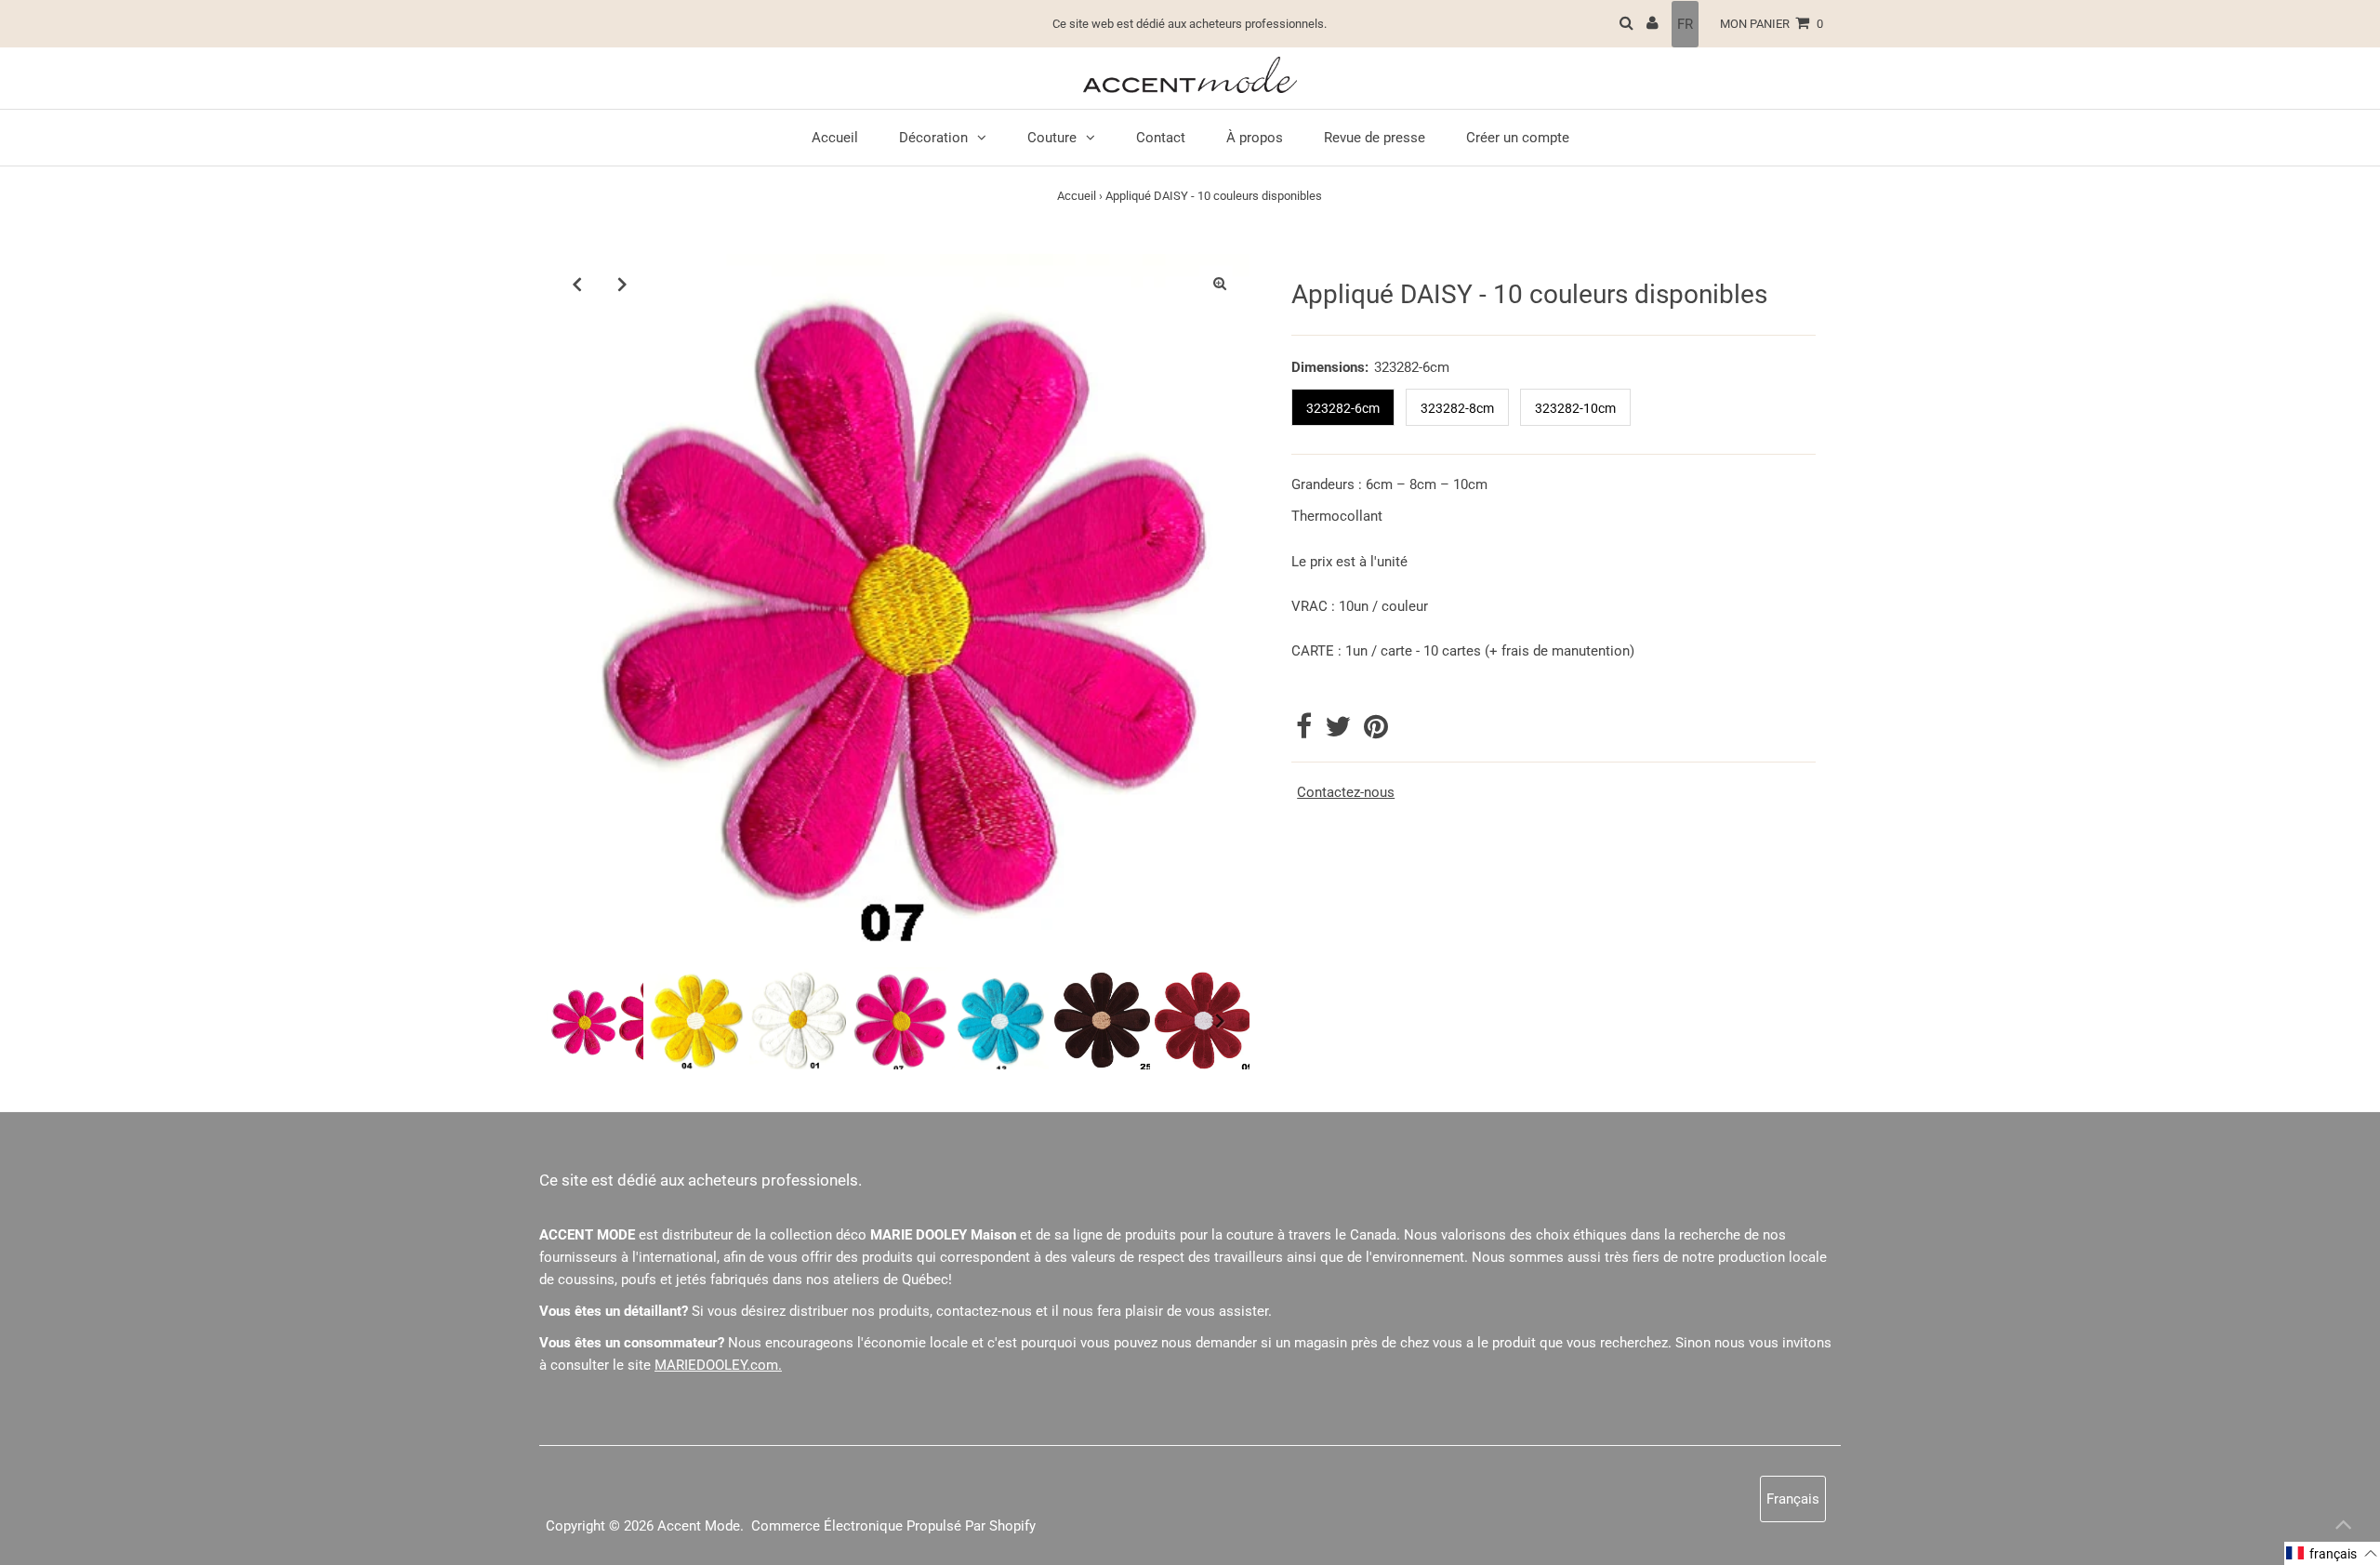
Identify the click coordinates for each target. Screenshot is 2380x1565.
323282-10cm (1575, 408)
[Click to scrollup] (2343, 1528)
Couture (1052, 138)
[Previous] (576, 284)
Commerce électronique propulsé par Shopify (893, 1526)
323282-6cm (1343, 408)
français (1793, 1499)
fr (1685, 24)
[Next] (622, 284)
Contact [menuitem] (1161, 138)
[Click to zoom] (1220, 284)
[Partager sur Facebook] (1306, 732)
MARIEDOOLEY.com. (718, 1365)
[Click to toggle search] (1626, 24)
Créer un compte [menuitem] (1518, 138)
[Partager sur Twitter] (1340, 732)
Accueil (1077, 196)
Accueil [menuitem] (835, 138)
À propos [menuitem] (1255, 138)
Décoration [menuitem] (933, 138)
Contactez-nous (1346, 793)
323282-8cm (1457, 408)
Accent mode (699, 1526)
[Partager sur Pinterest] (1376, 732)
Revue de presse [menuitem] (1375, 138)
